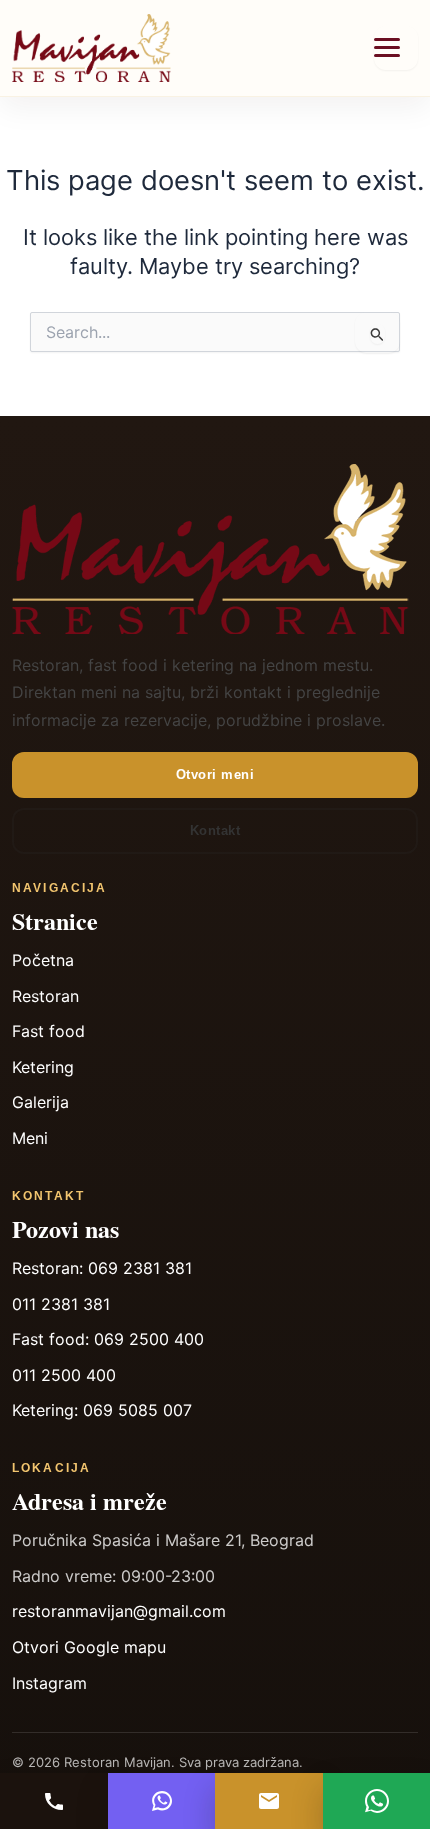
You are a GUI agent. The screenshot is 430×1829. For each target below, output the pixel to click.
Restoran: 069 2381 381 (102, 1268)
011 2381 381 (61, 1304)
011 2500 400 (64, 1375)
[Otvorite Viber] (162, 1801)
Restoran (45, 996)
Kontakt (215, 830)
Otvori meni (215, 774)
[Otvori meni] (396, 48)
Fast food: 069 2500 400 (108, 1339)
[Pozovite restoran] (54, 1801)
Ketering (43, 1067)
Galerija (40, 1102)
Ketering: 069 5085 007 (102, 1410)
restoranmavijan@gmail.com (119, 1611)
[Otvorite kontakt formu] (269, 1801)
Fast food (48, 1031)
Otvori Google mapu (89, 1647)
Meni (30, 1138)
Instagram (49, 1683)
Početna (43, 960)
